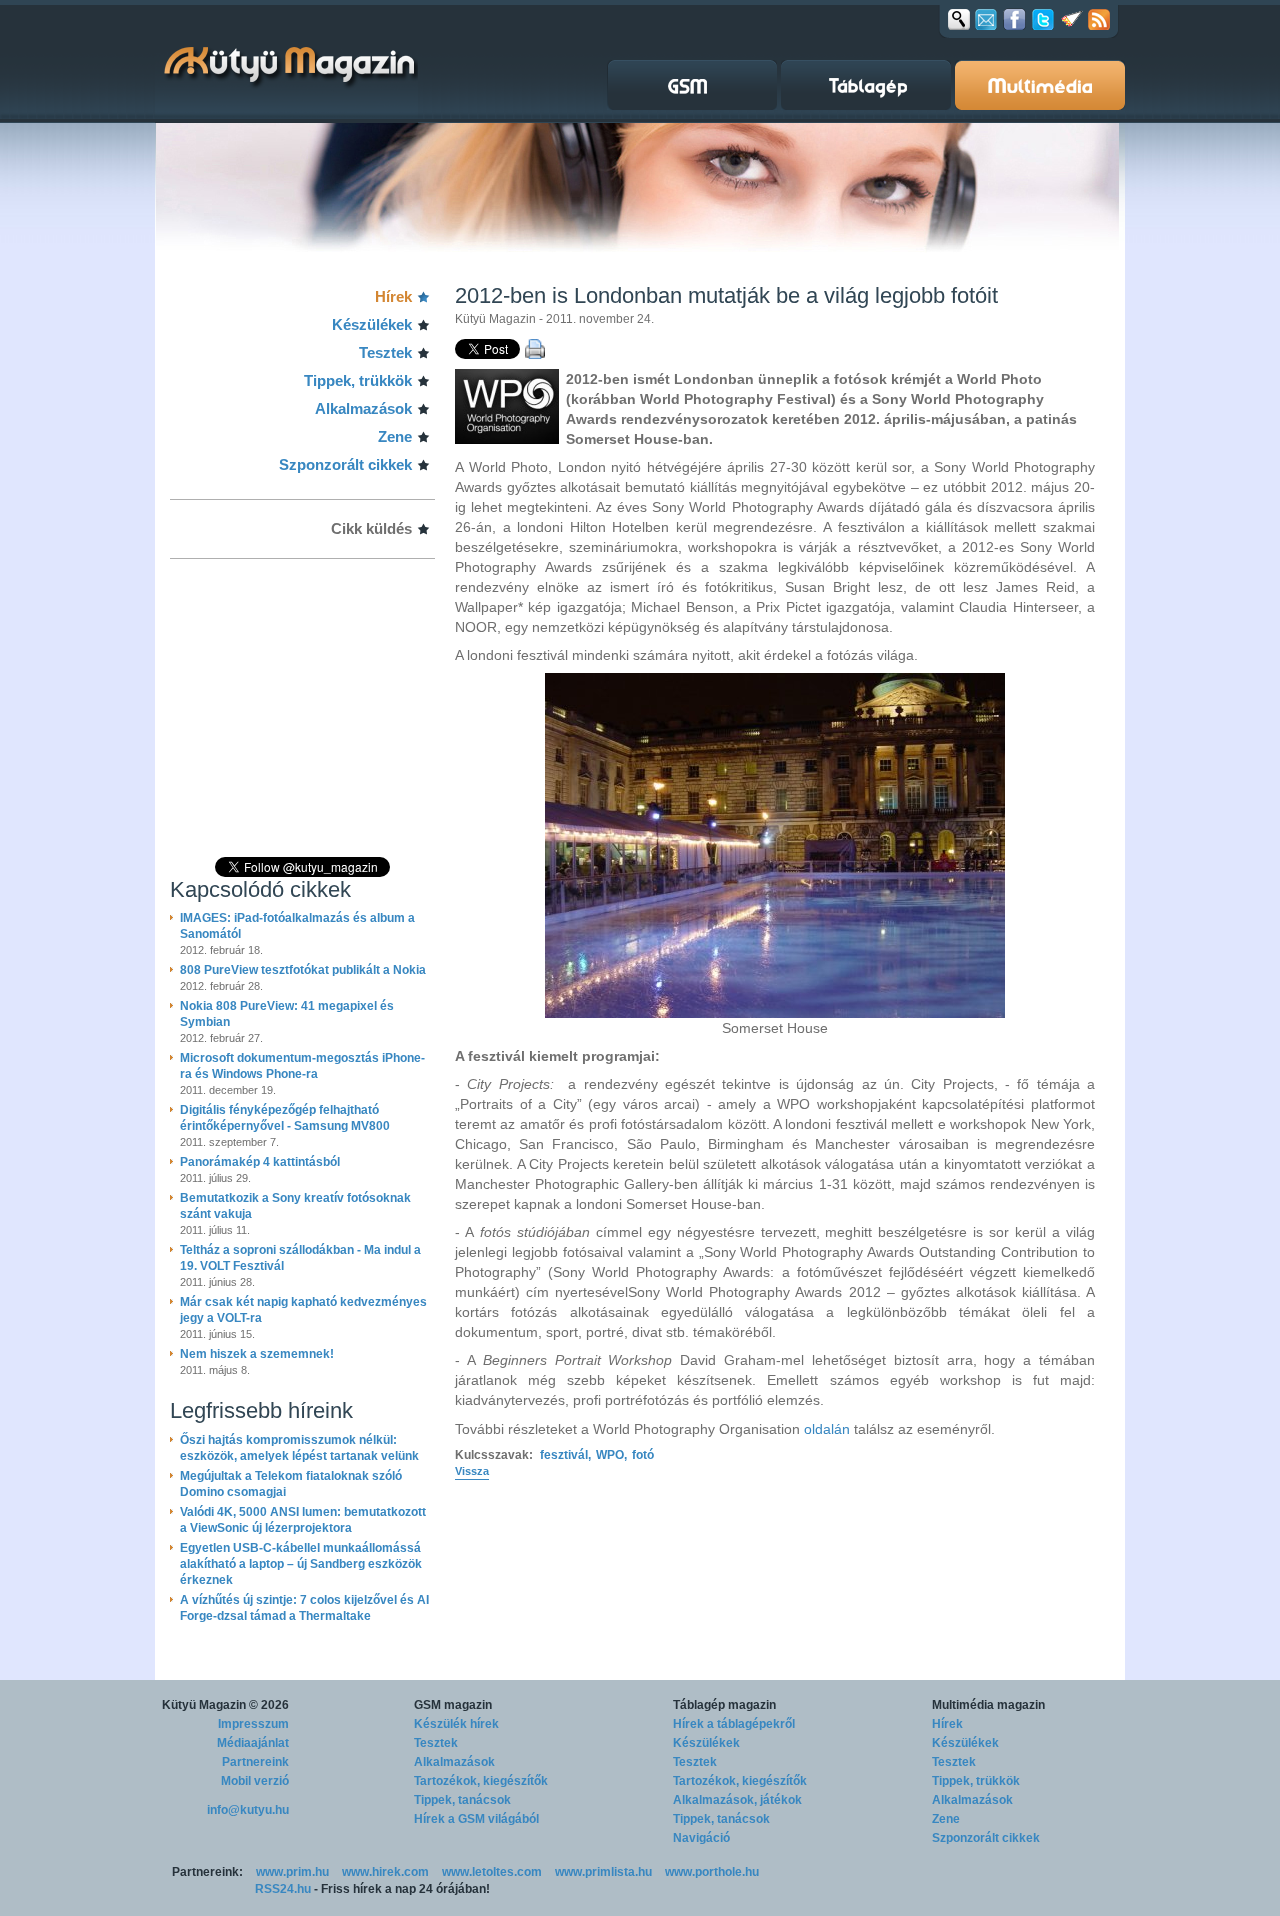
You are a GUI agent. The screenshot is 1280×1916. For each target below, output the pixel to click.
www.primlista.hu (603, 1872)
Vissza (472, 1471)
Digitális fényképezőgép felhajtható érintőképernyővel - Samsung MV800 (285, 1118)
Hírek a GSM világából (476, 1819)
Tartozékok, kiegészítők (481, 1781)
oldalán (827, 1429)
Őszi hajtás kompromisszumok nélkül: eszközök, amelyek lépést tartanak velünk (299, 1448)
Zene (395, 436)
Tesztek (385, 352)
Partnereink (255, 1762)
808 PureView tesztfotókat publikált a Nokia (303, 970)
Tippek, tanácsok (462, 1800)
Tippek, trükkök (358, 380)
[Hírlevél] (986, 19)
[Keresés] (959, 19)
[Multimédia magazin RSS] (1099, 19)
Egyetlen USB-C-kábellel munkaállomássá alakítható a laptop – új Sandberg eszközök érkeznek (301, 1564)
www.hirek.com (385, 1872)
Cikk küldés (371, 528)
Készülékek (372, 324)
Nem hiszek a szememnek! (257, 1354)
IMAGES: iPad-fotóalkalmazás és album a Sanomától (297, 926)
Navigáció (701, 1838)
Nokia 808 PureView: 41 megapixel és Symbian (287, 1014)
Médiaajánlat (253, 1743)
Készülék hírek (456, 1724)
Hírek (393, 296)
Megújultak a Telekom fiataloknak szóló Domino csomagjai (291, 1484)
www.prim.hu (292, 1872)
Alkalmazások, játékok (737, 1800)
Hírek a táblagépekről (734, 1724)
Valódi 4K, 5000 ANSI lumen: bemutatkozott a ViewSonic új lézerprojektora (303, 1520)
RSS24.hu (283, 1889)
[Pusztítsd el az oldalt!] (1072, 19)
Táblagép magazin (724, 1705)
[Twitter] (1043, 19)
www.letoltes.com (492, 1872)
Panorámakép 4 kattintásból (260, 1162)
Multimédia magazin (988, 1705)
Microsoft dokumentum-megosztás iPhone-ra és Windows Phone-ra (302, 1066)
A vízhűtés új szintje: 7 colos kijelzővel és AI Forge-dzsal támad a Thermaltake (304, 1608)
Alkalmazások (363, 408)
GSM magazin (453, 1705)
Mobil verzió (255, 1781)
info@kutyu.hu (248, 1810)
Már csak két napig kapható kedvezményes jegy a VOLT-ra (303, 1310)
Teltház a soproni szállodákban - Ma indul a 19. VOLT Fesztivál (300, 1258)
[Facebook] (1014, 19)
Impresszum (253, 1724)
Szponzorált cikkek (345, 464)
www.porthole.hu (712, 1872)
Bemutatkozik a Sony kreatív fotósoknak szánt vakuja (295, 1206)
